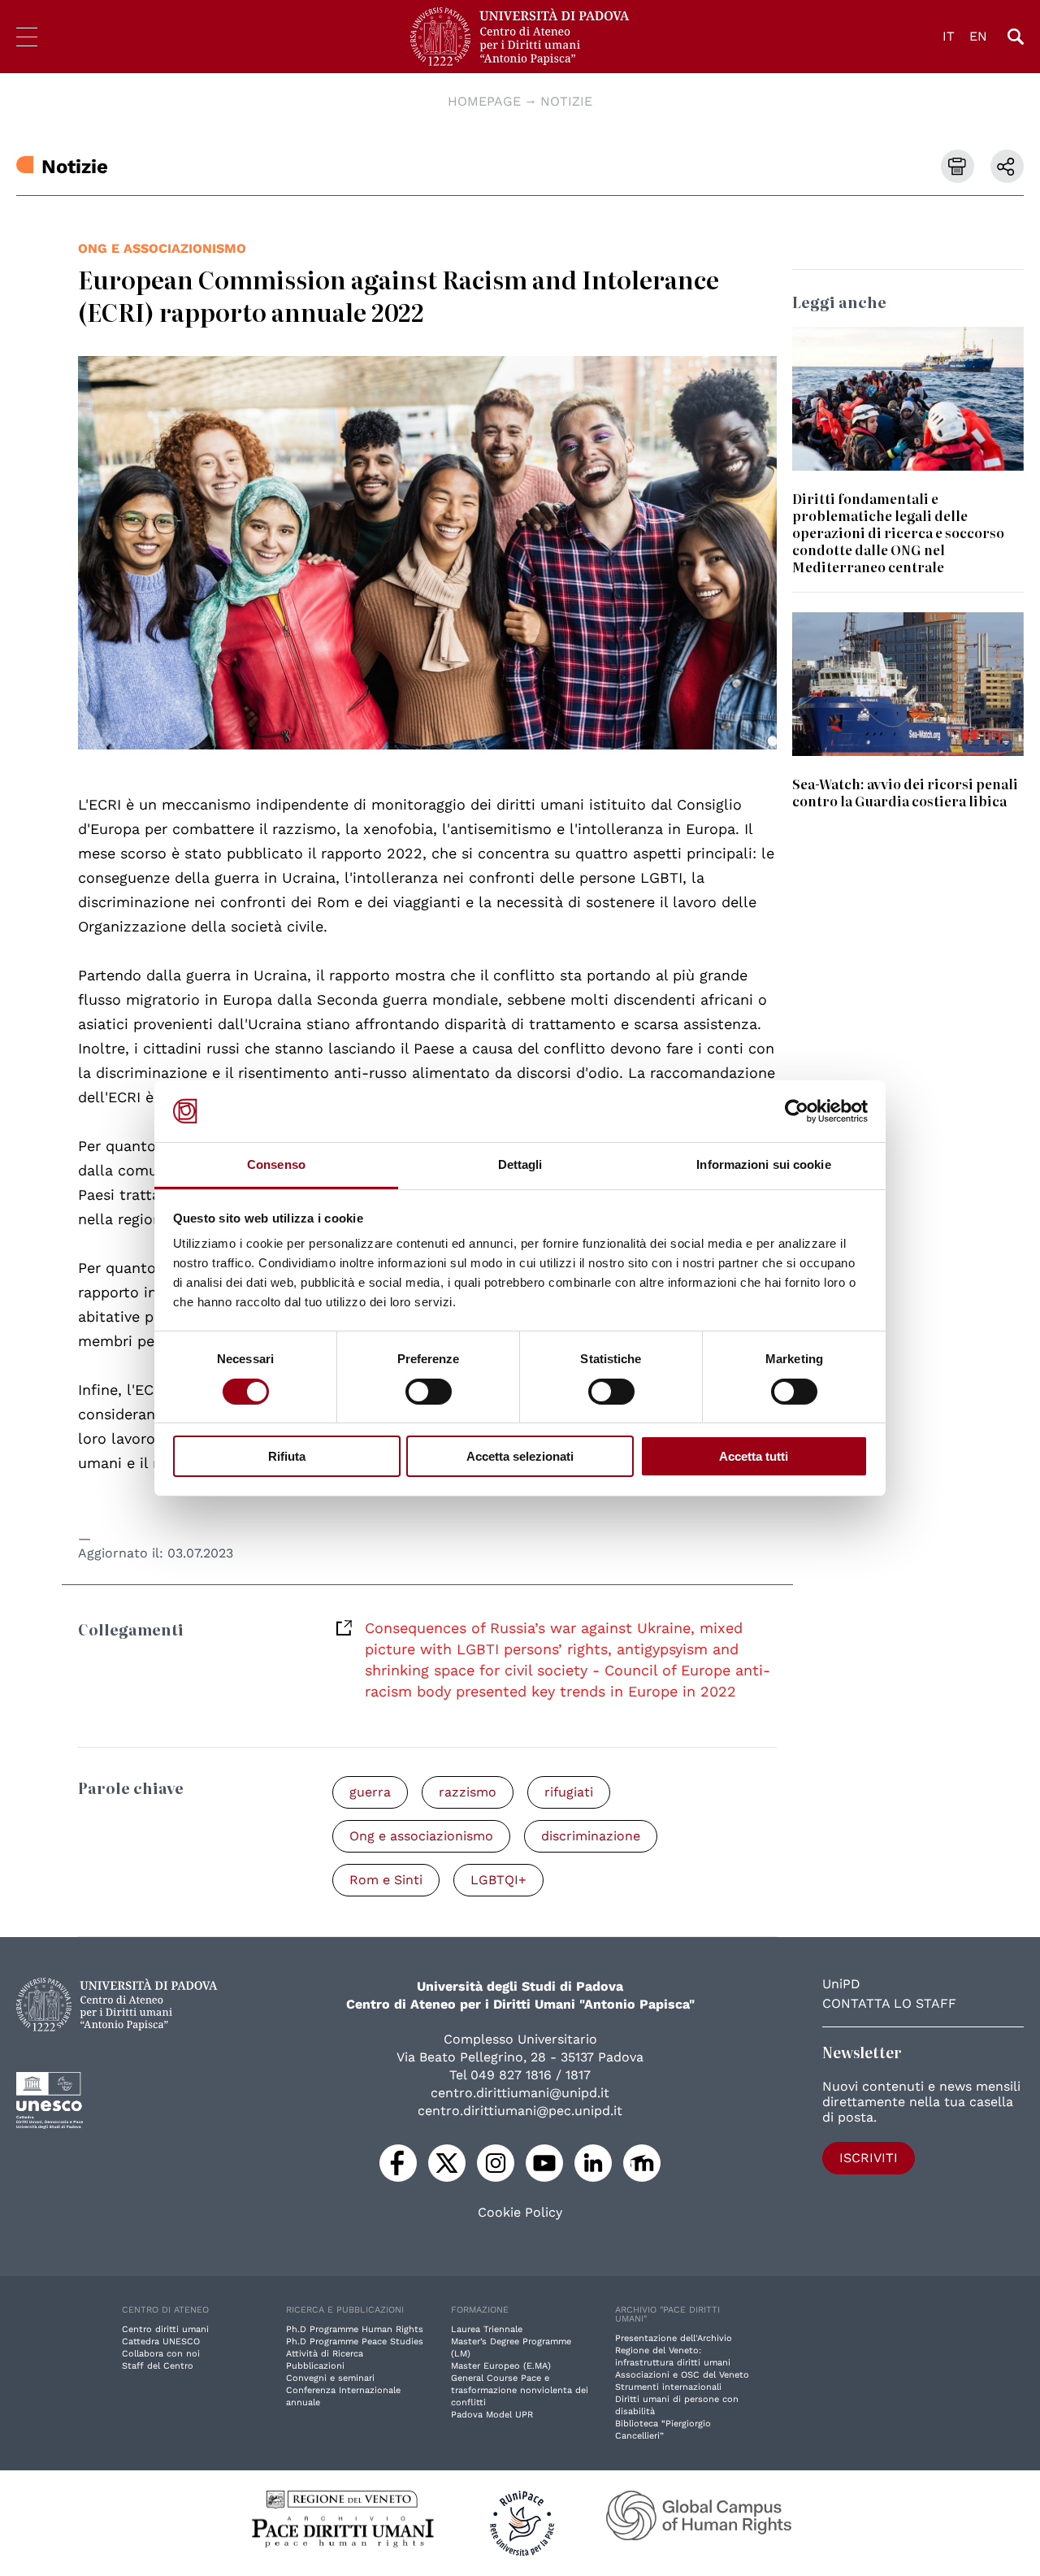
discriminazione (591, 1836)
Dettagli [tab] (520, 1164)
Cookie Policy (520, 2213)
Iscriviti (869, 2158)
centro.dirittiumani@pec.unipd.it (520, 2111)
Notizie (566, 101)
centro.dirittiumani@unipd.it (520, 2093)
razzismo (468, 1792)
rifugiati (569, 1792)
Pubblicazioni (315, 2366)
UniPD (841, 1984)
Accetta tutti (754, 1456)
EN (978, 36)
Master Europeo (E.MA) (501, 2366)
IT (949, 36)
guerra (370, 1792)
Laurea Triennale (487, 2329)
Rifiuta (287, 1456)
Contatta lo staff (889, 2003)
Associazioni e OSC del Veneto (682, 2375)
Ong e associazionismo (162, 248)
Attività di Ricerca (325, 2354)
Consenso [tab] (276, 1164)
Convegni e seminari (330, 2378)
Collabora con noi (161, 2354)
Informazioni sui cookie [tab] (763, 1164)
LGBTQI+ (498, 1880)
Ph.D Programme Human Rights (355, 2329)
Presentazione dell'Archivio (674, 2338)
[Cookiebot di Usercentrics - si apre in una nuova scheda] (797, 1111)
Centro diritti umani (165, 2329)
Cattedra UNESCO (161, 2341)
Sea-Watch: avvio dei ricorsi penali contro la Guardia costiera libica (905, 792)
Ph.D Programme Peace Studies (355, 2341)
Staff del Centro (158, 2366)
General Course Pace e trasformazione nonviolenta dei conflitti (520, 2390)
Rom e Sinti (386, 1880)
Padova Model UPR (492, 2415)
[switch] (429, 1392)
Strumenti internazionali (668, 2387)
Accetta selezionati (520, 1456)
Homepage (484, 101)
